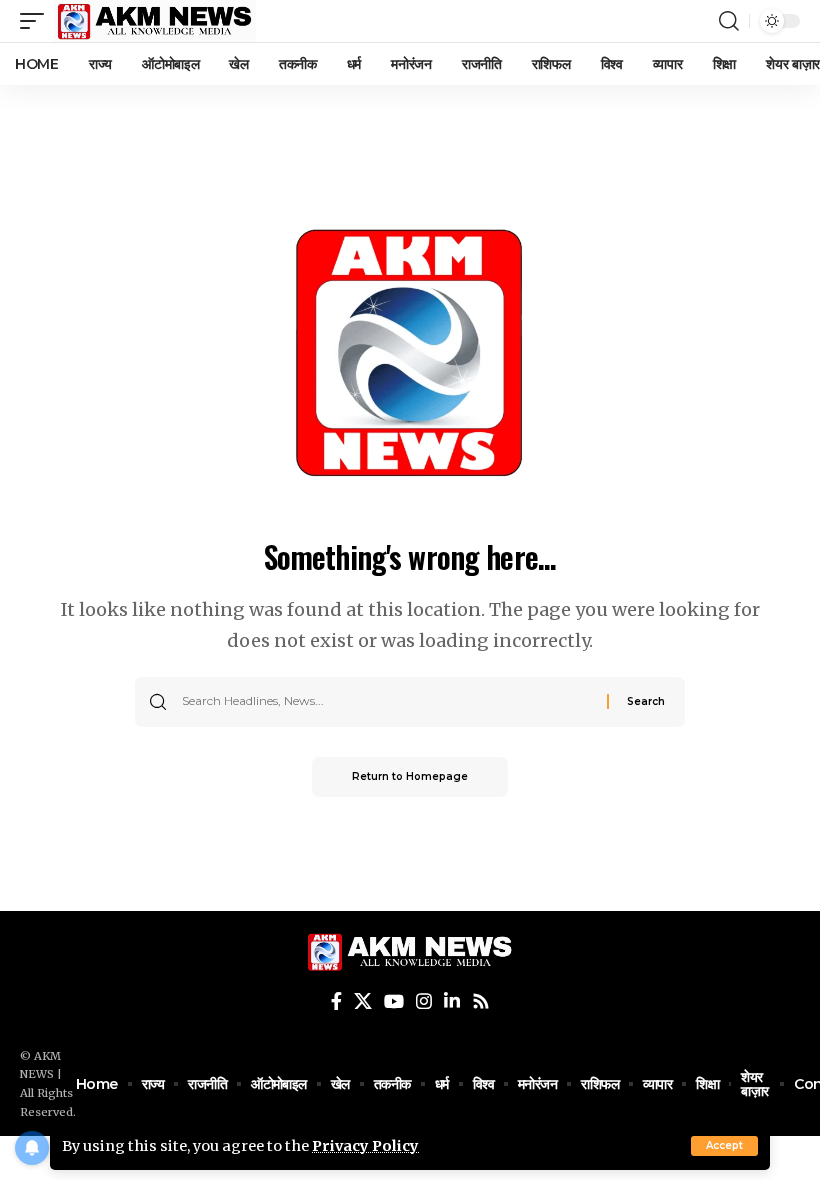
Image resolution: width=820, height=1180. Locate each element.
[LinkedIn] (452, 1001)
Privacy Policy (365, 1146)
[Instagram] (424, 1001)
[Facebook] (336, 1001)
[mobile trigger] (37, 21)
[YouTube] (394, 1001)
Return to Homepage (410, 776)
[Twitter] (363, 1001)
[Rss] (481, 1001)
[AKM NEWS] (155, 21)
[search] (729, 21)
